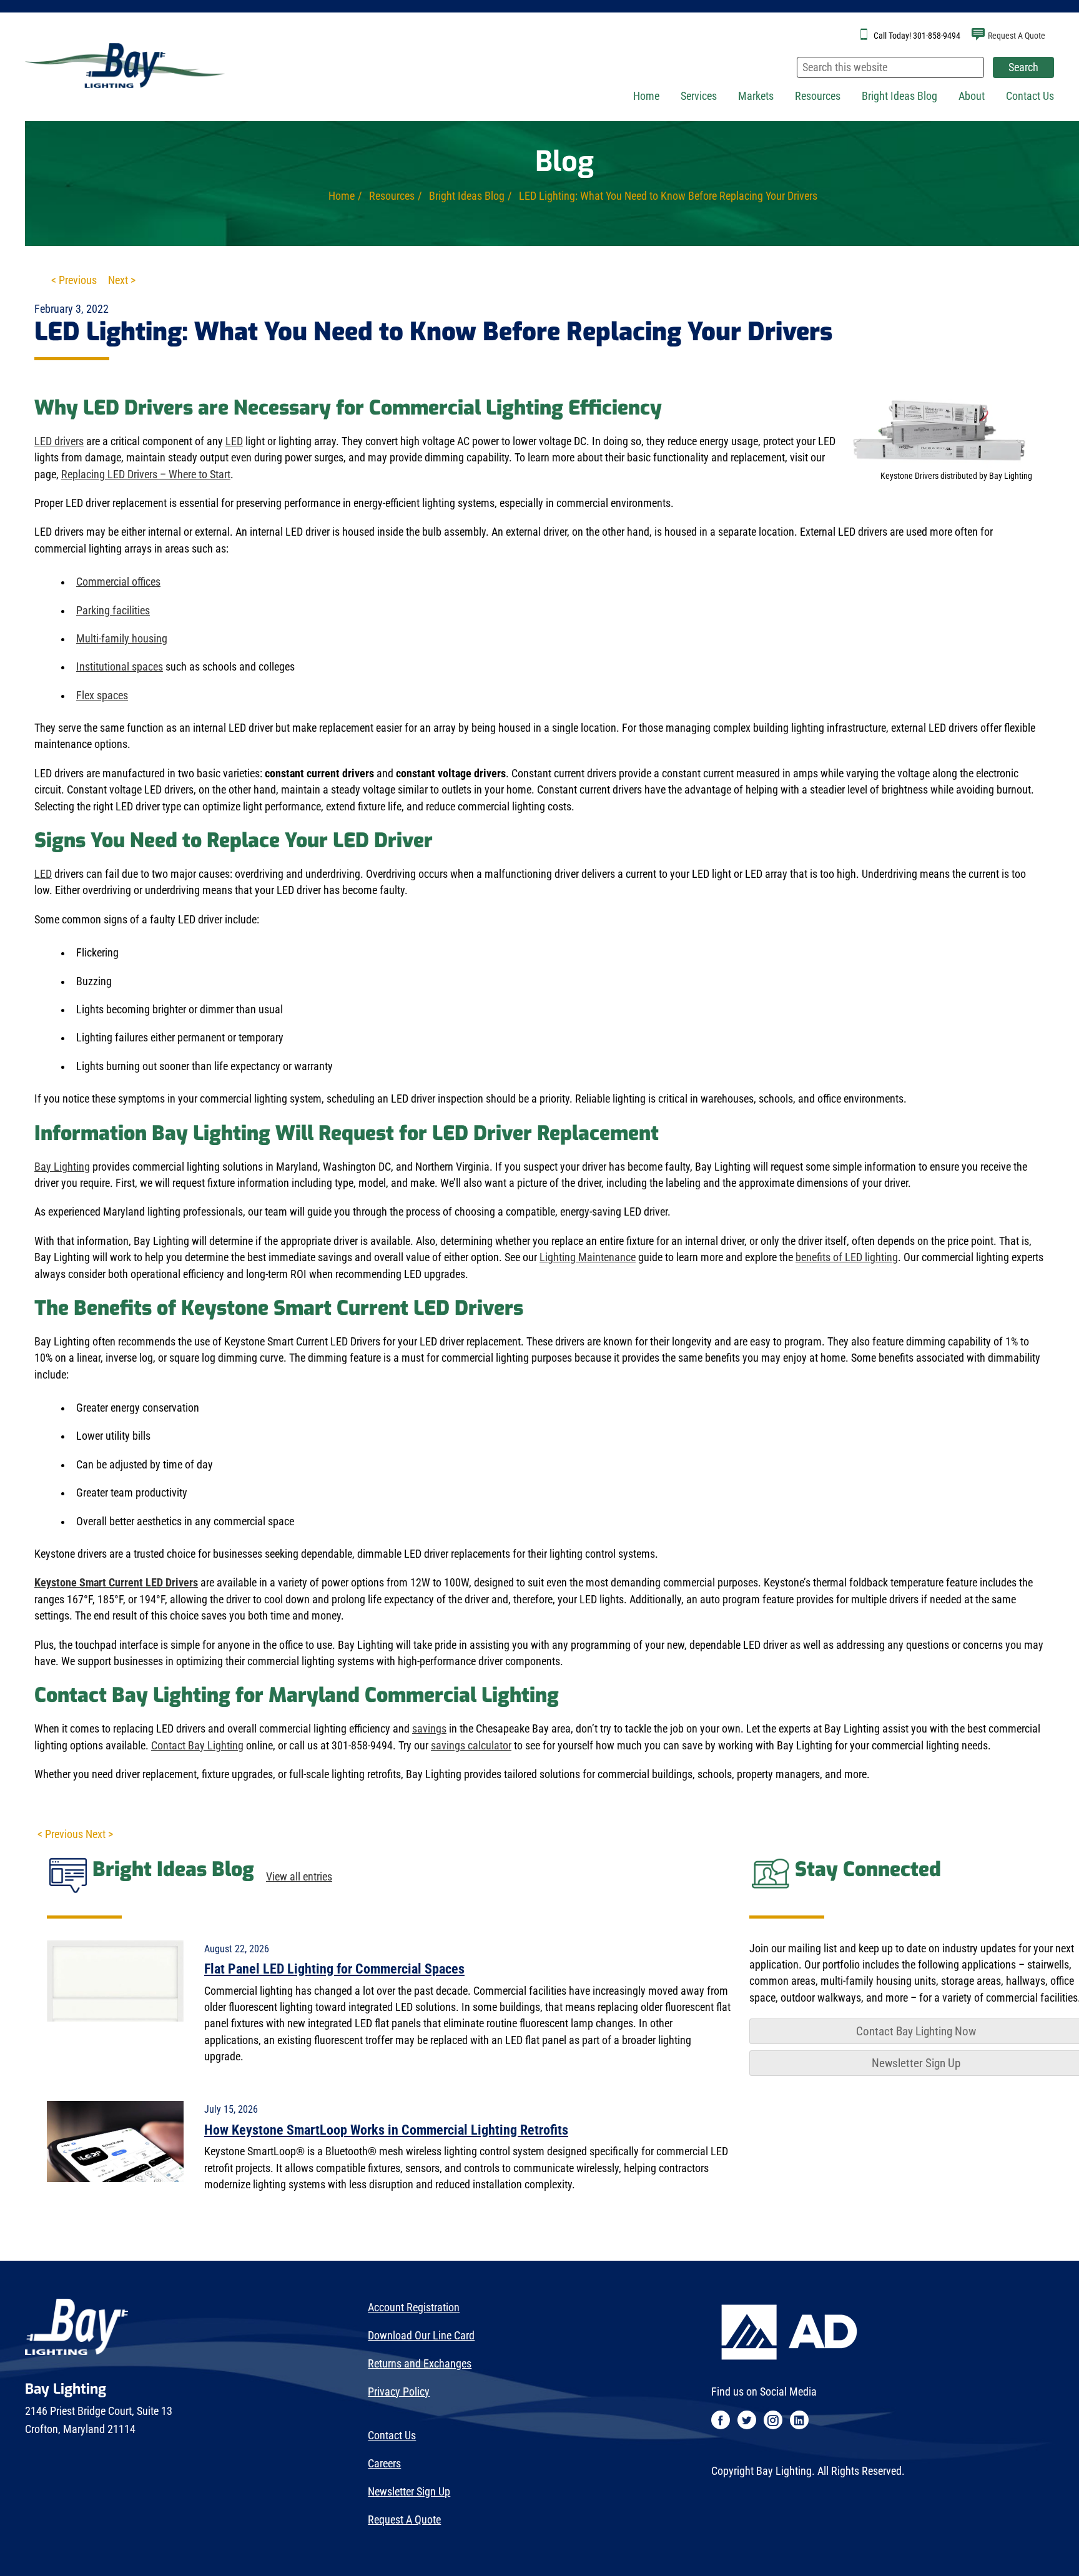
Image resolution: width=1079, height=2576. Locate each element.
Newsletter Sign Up (409, 2492)
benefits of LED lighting (847, 1257)
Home (646, 96)
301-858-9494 (362, 1746)
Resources (818, 96)
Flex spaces (102, 696)
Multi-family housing (122, 639)
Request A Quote (1017, 36)
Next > (122, 280)
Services (699, 96)
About (972, 96)
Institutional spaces (120, 667)
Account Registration (414, 2308)
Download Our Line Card (421, 2336)
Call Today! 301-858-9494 (917, 36)
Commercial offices (118, 582)
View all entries (299, 1877)
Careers (384, 2464)
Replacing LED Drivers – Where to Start (146, 474)
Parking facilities (113, 611)
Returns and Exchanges (420, 2364)
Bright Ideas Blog (899, 96)
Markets (756, 96)
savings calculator (471, 1746)
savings (429, 1729)
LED (234, 441)
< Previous (74, 280)
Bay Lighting (62, 1167)
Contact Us (1030, 96)
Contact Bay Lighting (197, 1746)
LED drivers (59, 441)
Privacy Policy (399, 2392)
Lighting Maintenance (588, 1257)
